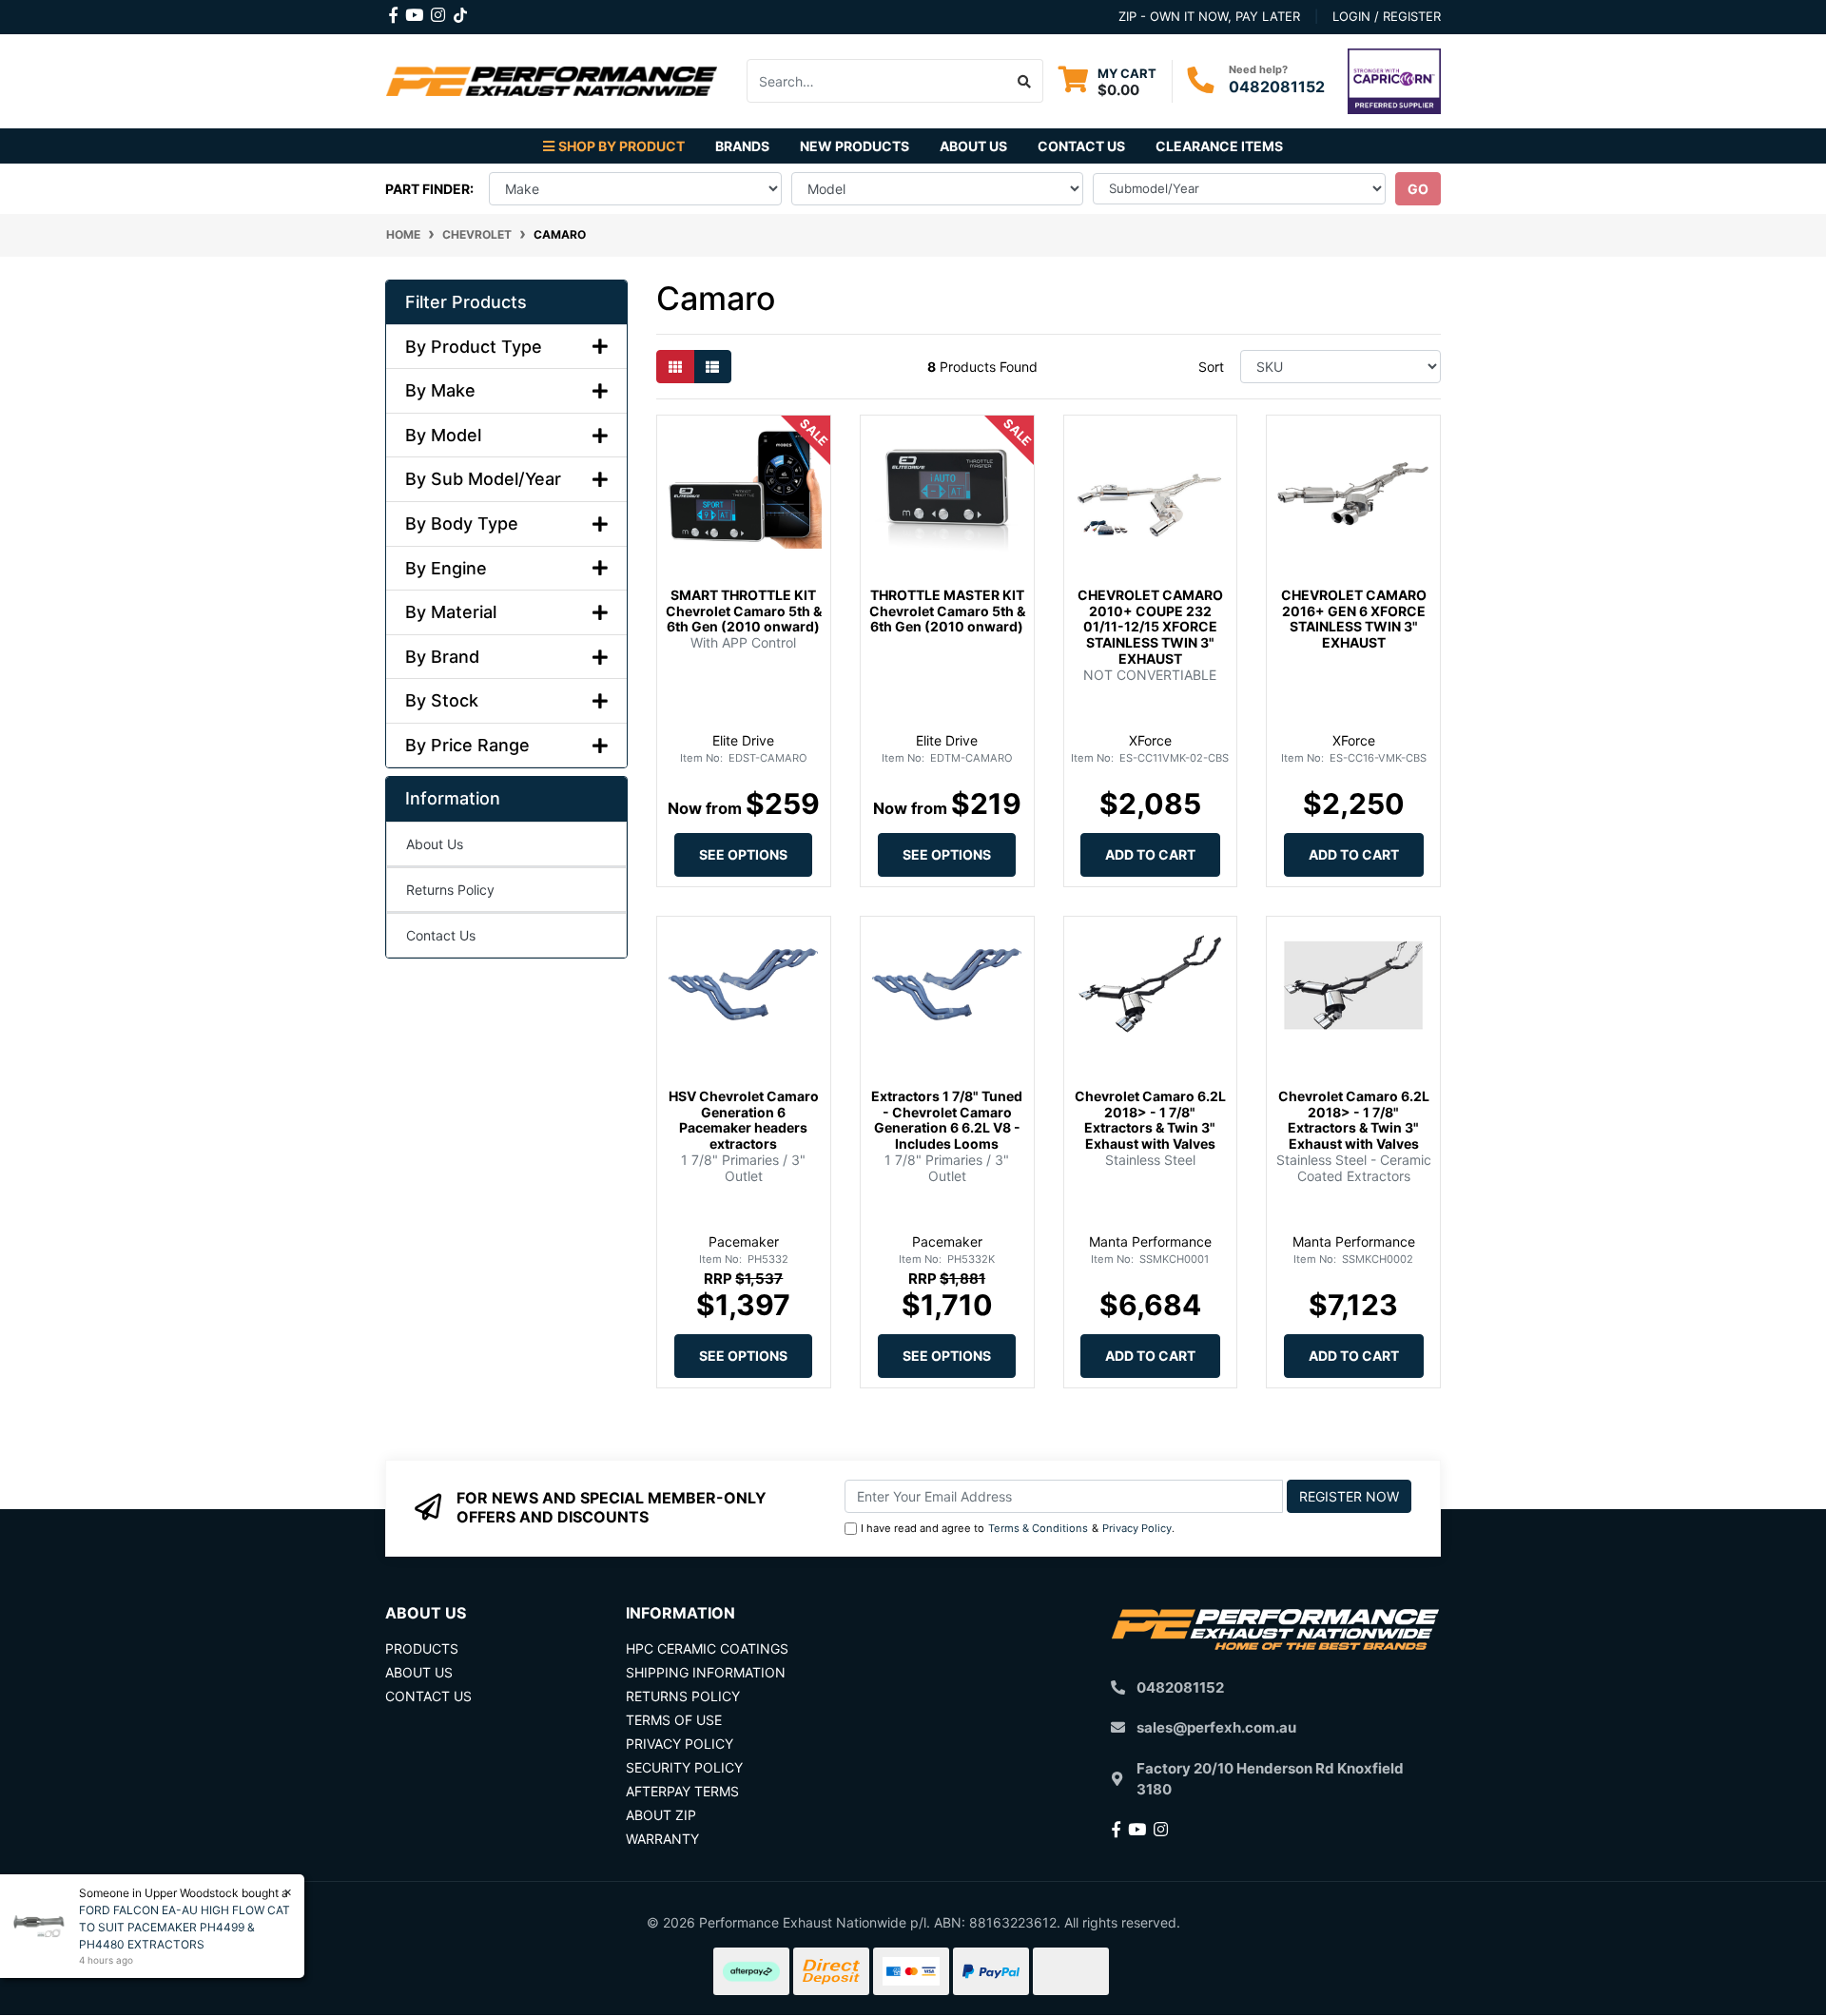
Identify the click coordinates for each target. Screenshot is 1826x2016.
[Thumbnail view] (675, 367)
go (1418, 189)
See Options (743, 854)
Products (422, 1648)
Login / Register (1387, 16)
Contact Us (1081, 146)
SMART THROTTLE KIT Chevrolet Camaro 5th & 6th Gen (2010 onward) (744, 611)
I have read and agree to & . (1018, 1528)
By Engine (446, 568)
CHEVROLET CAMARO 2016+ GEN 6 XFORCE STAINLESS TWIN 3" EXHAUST (1354, 619)
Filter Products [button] (466, 302)
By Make (440, 390)
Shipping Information (706, 1672)
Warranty (662, 1839)
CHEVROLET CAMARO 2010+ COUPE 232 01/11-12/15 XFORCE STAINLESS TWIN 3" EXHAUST (1150, 627)
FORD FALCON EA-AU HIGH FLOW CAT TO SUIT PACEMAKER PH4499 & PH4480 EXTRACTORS (185, 1927)
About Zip (661, 1815)
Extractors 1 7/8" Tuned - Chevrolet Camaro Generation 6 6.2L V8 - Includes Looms (947, 1120)
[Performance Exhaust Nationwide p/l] (552, 79)
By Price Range (467, 745)
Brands (742, 146)
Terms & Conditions (1038, 1528)
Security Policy (684, 1767)
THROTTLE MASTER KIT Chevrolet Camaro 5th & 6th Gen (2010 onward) (947, 611)
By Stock (442, 700)
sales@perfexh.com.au (1216, 1727)
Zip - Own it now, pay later (1209, 16)
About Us (973, 146)
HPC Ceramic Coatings (707, 1648)
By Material (451, 612)
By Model (443, 435)
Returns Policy (450, 890)
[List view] (712, 367)
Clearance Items (1219, 146)
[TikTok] (460, 11)
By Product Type (474, 347)
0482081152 (1277, 87)
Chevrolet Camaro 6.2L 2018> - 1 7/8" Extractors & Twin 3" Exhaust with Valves (1150, 1120)
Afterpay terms (682, 1791)
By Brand (442, 657)
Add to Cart (1150, 854)
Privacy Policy (1137, 1528)
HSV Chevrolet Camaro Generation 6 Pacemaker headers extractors (744, 1120)
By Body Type (462, 523)
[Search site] (1025, 81)
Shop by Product (622, 146)
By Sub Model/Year (483, 479)
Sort (1211, 367)
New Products (855, 146)
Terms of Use (674, 1720)
